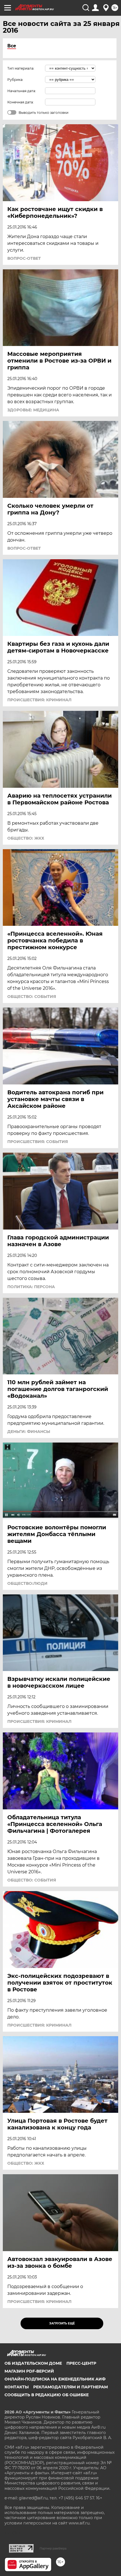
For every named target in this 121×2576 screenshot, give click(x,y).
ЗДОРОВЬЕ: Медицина (33, 410)
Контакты (17, 2387)
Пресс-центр (81, 2363)
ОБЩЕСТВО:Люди (27, 1583)
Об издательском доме (33, 2363)
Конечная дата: (21, 102)
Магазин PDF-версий (29, 2371)
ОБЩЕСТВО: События (32, 997)
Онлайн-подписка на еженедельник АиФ (55, 2379)
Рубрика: (15, 80)
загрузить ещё (62, 2323)
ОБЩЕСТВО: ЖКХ (26, 838)
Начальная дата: (22, 91)
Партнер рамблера (53, 2548)
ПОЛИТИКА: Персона (31, 1287)
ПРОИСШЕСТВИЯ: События (38, 1142)
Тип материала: (21, 68)
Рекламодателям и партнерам (70, 2387)
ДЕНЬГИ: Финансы (29, 1432)
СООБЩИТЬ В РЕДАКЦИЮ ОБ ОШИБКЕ (47, 2395)
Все (12, 46)
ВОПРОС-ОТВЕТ (24, 258)
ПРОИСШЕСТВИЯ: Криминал (39, 700)
